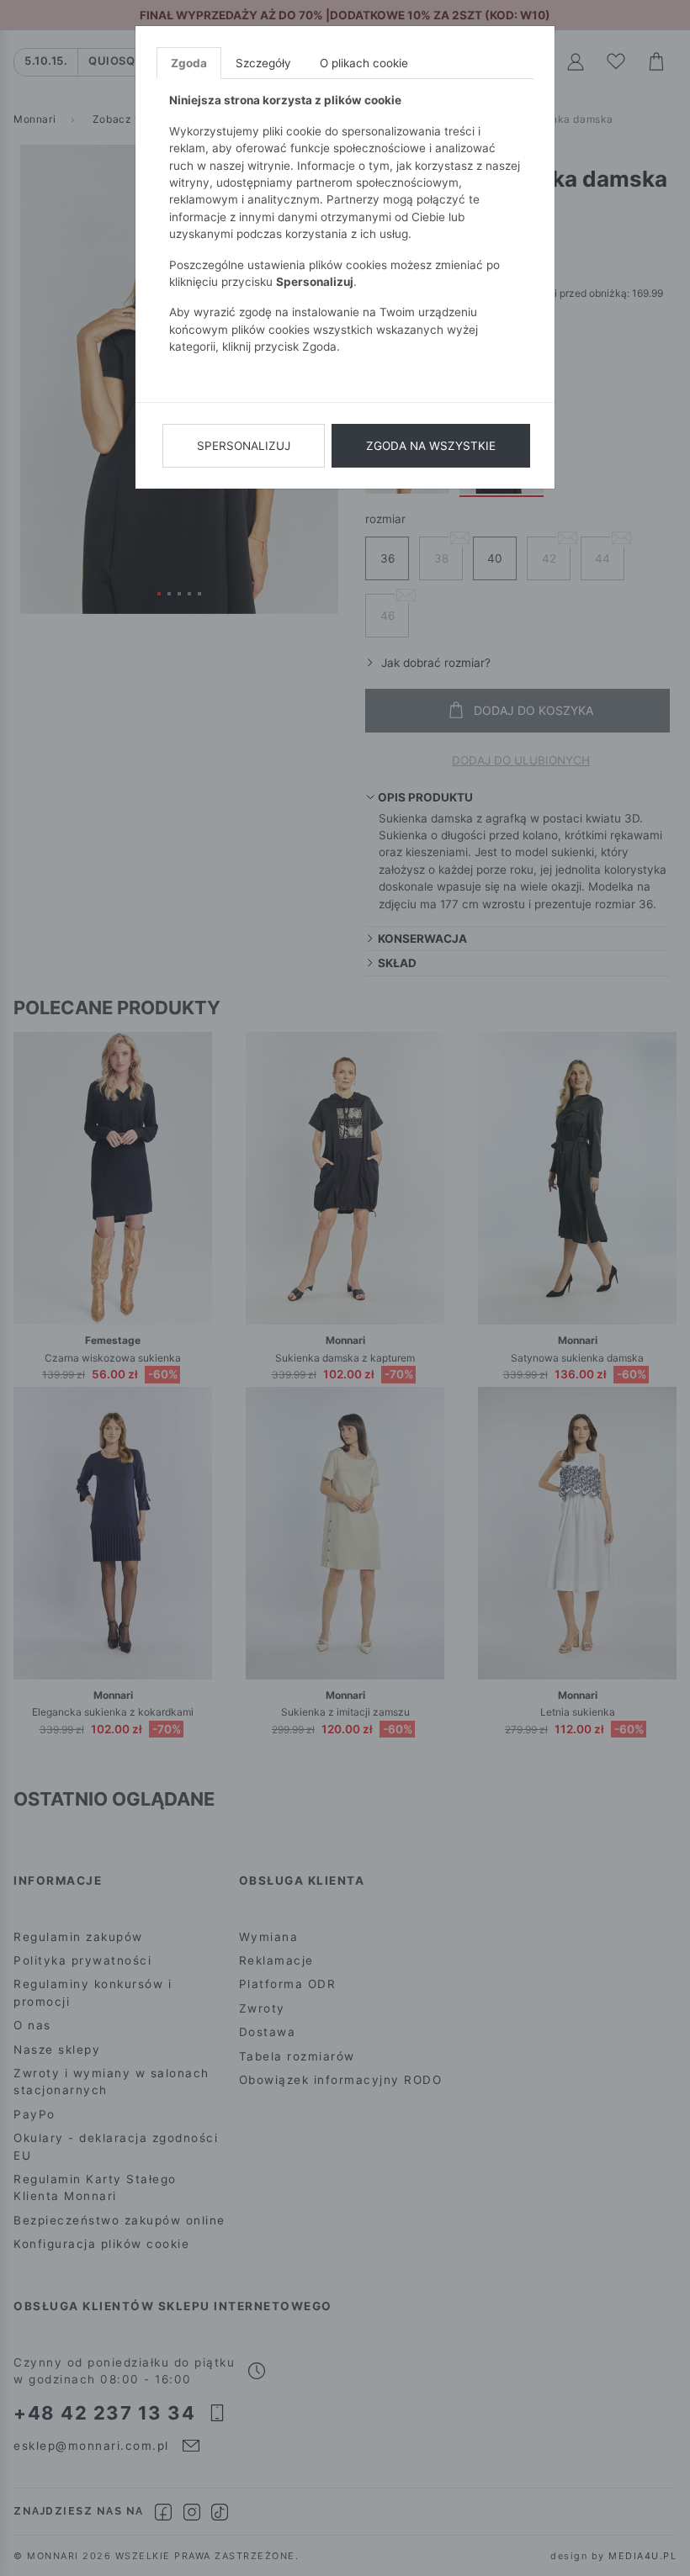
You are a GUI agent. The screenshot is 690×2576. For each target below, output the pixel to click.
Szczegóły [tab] (263, 63)
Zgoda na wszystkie (431, 446)
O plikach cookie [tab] (364, 63)
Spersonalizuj (244, 446)
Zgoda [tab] (189, 63)
